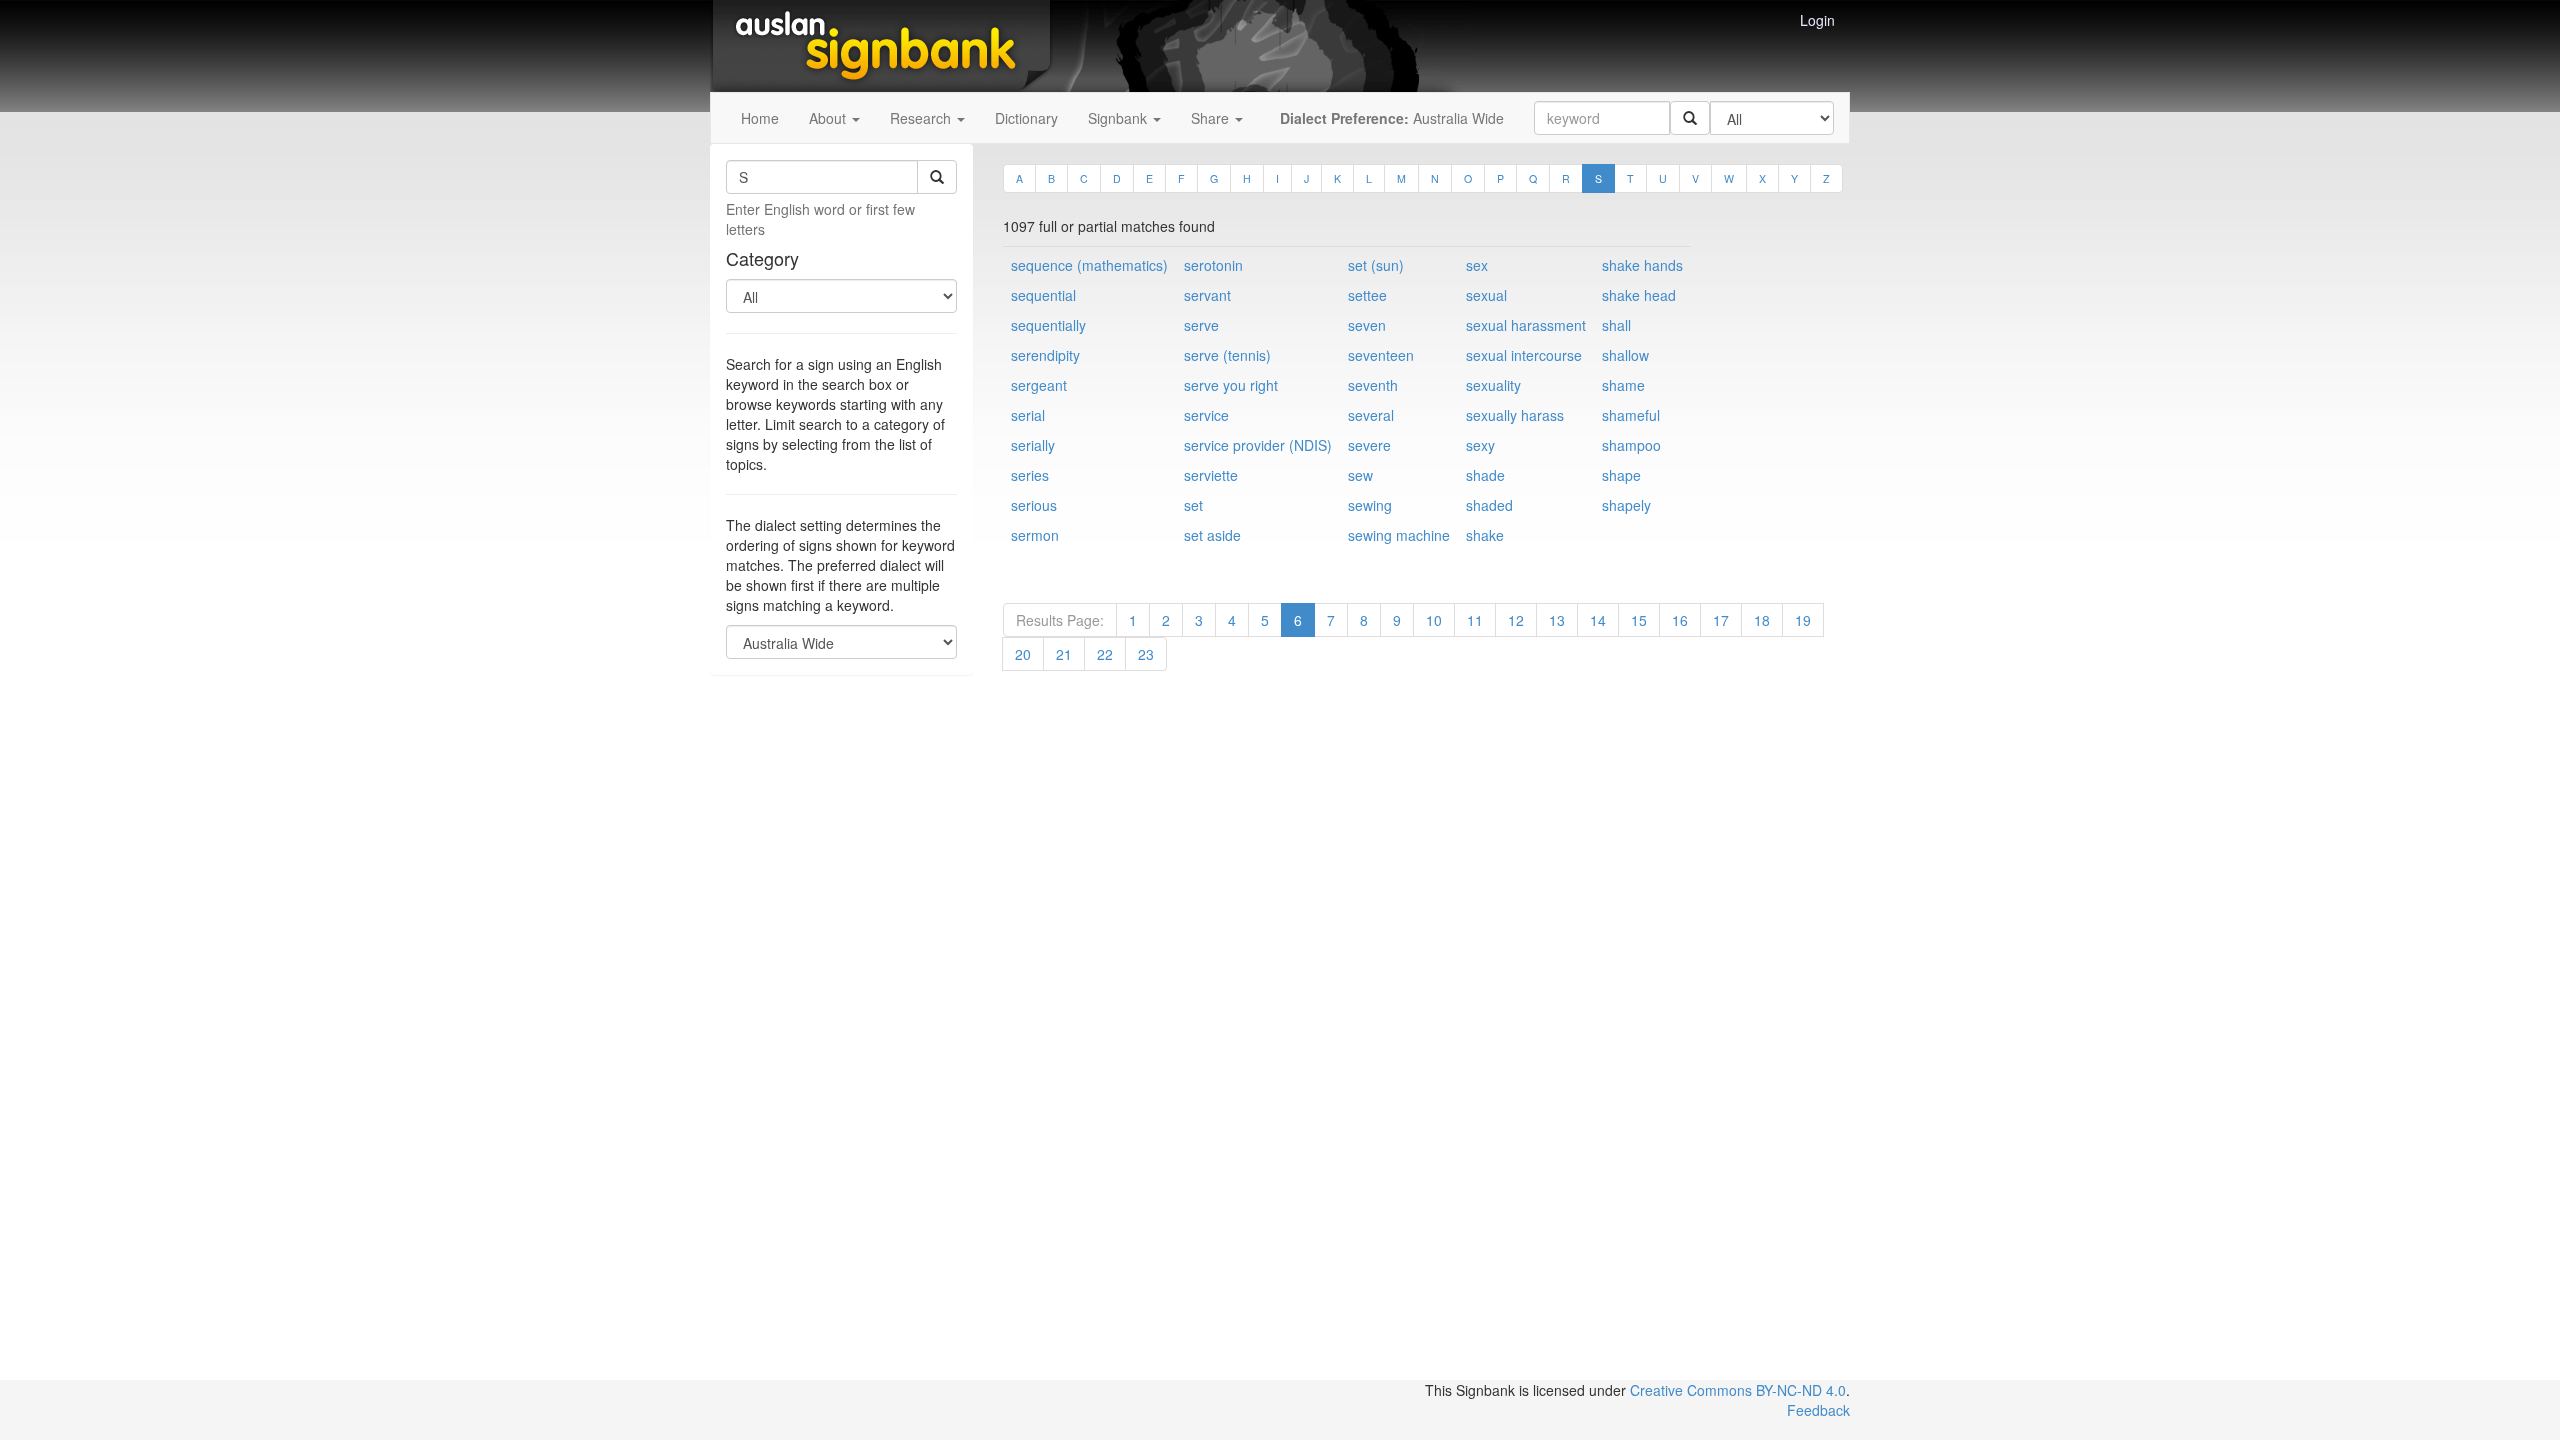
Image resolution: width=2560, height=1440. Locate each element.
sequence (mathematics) (1089, 265)
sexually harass (1515, 415)
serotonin (1213, 265)
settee (1367, 295)
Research (922, 118)
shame (1623, 385)
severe (1369, 445)
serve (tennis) (1227, 355)
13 (1557, 620)
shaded (1489, 505)
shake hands (1642, 265)
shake (1485, 535)
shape (1621, 475)
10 (1434, 620)
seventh (1373, 385)
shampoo (1631, 445)
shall (1616, 325)
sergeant (1039, 385)
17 (1721, 620)
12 (1516, 620)
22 (1105, 654)
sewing (1370, 505)
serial (1028, 415)
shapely (1626, 505)
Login (1817, 20)
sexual (1486, 295)
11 (1475, 620)
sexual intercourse (1524, 355)
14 (1598, 620)
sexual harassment (1526, 325)
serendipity (1045, 355)
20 (1023, 654)
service (1206, 415)
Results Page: (1060, 620)
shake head (1639, 295)
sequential (1043, 295)
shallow (1625, 355)
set (1193, 505)
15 (1639, 620)
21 (1064, 654)
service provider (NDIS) (1258, 445)
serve (1201, 325)
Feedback (1818, 1410)
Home (760, 118)
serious (1034, 505)
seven (1367, 325)
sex (1477, 265)
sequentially (1048, 325)
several (1371, 415)
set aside (1212, 535)
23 (1146, 654)
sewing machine (1399, 535)
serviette (1211, 475)
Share (1212, 118)
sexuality (1493, 385)
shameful (1631, 415)
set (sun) (1376, 265)
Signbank (1119, 118)
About (829, 118)
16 (1680, 620)
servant (1207, 295)
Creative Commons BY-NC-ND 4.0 (1738, 1390)
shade (1485, 475)
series (1030, 475)
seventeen (1381, 355)
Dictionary (1026, 118)
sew (1360, 475)
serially (1033, 445)
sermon (1035, 535)
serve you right (1231, 385)
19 (1803, 620)
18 (1762, 620)
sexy (1480, 445)
